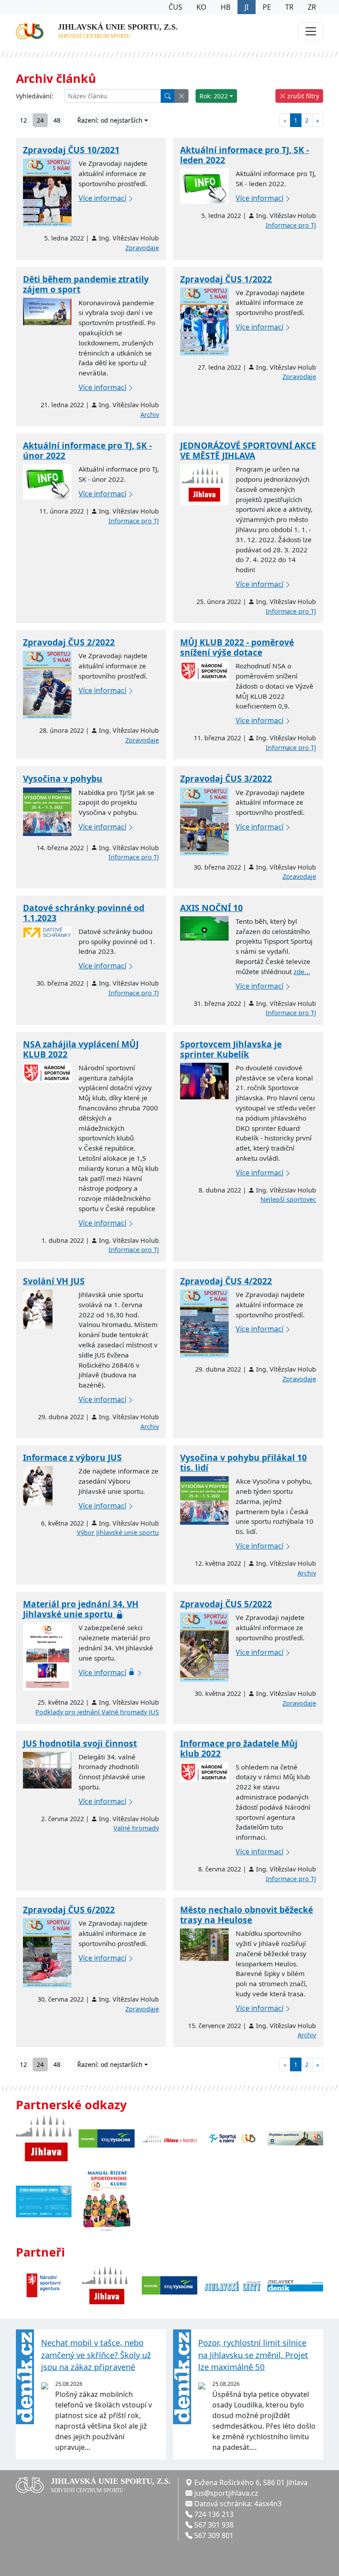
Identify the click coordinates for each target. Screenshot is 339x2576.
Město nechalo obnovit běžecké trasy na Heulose (247, 1915)
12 (23, 120)
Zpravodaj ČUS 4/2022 (226, 1281)
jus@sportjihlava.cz (226, 2493)
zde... (302, 971)
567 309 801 (214, 2535)
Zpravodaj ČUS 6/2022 (69, 1910)
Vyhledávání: (35, 96)
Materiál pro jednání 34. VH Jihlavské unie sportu (81, 1609)
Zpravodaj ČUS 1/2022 (226, 279)
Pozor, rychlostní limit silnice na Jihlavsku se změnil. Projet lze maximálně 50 (253, 2355)
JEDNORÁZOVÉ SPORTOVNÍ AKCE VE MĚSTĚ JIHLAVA (248, 450)
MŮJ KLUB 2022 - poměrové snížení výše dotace (237, 647)
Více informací (102, 198)
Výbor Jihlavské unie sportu (118, 1532)
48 (57, 120)
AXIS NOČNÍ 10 (211, 908)
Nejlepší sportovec (288, 1199)
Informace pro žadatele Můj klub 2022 (239, 1748)
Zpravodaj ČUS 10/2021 (71, 150)
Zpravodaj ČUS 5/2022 (226, 1604)
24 (40, 120)
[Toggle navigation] (311, 31)
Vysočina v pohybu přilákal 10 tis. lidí (243, 1462)
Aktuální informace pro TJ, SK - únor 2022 (87, 450)
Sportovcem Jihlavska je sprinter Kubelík (231, 1049)
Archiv (150, 414)
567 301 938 (214, 2525)
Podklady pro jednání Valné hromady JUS (97, 1712)
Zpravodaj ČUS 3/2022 (226, 778)
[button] (181, 96)
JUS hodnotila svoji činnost (80, 1743)
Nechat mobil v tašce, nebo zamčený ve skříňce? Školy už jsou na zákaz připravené (96, 2355)
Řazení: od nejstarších (110, 120)
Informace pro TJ (291, 225)
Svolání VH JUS (54, 1281)
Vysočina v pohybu (63, 778)
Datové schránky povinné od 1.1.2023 (84, 913)
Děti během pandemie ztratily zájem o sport (86, 284)
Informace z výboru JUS (72, 1457)
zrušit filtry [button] (302, 96)
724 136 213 (214, 2514)
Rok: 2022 (214, 96)
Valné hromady (136, 1828)
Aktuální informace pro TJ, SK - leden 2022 (245, 155)
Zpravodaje (142, 248)
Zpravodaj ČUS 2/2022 (69, 642)
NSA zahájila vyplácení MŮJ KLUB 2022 (81, 1049)
